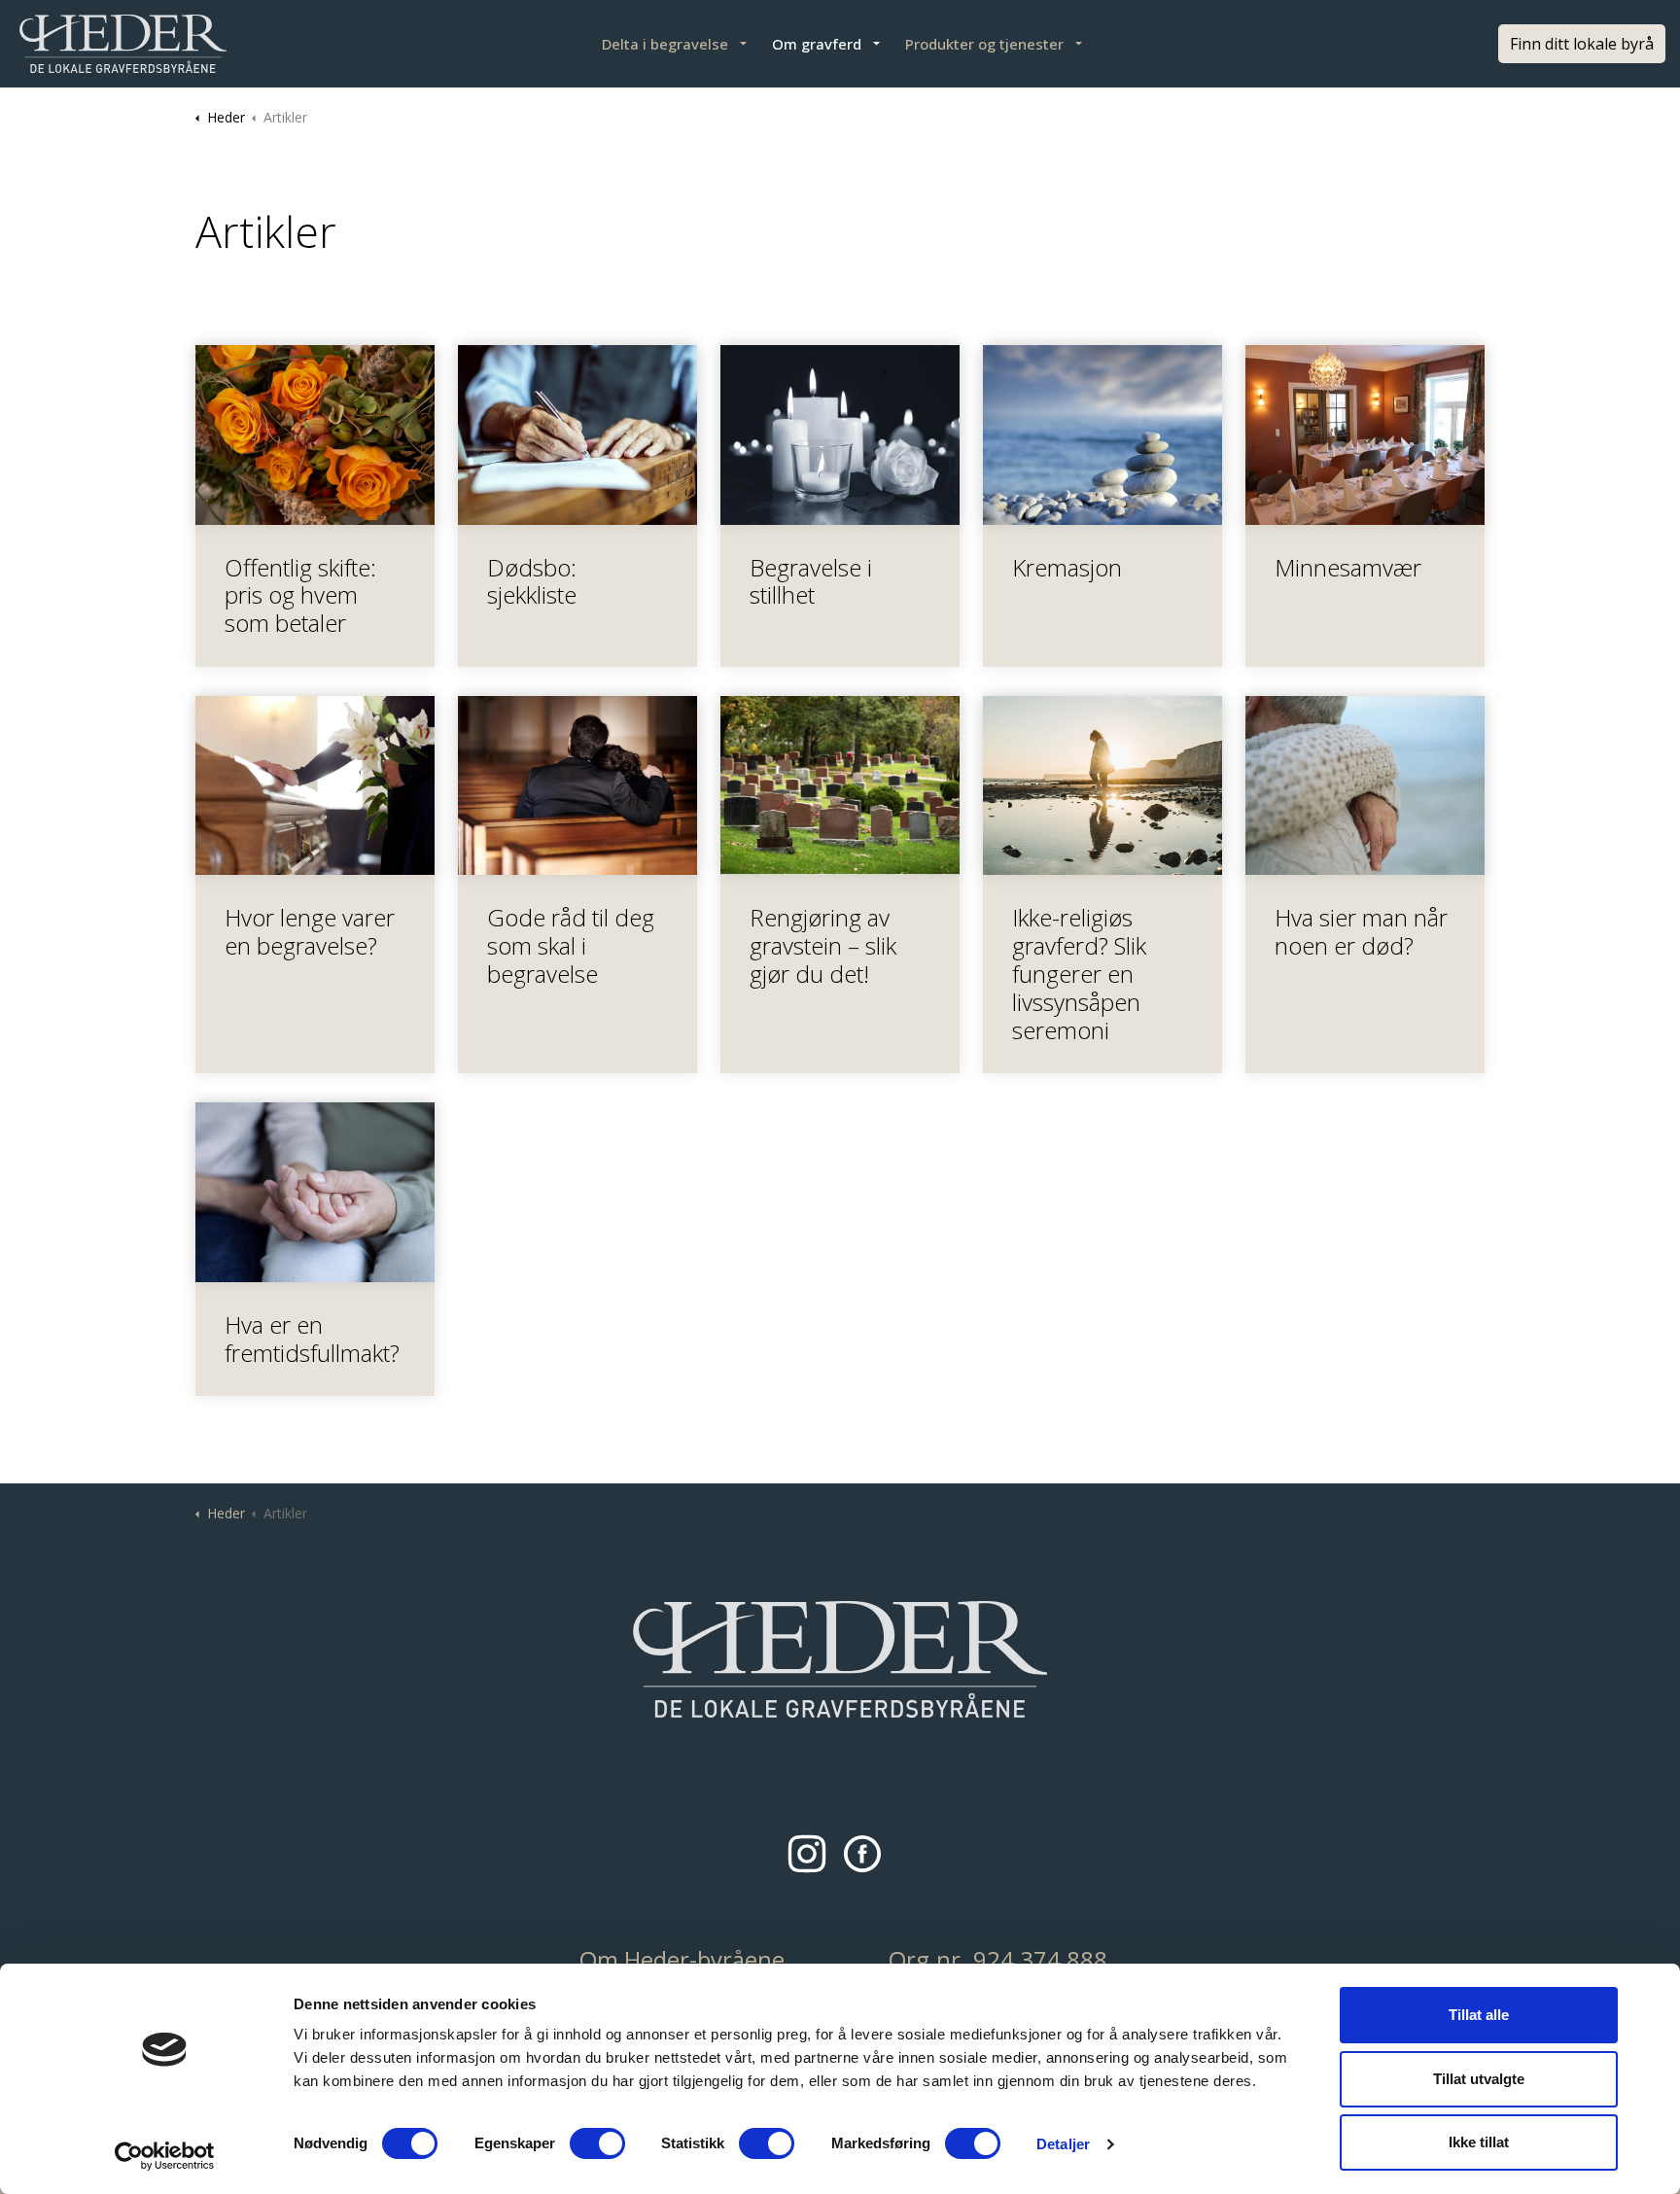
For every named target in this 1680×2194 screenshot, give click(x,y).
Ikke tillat (1479, 2142)
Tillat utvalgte (1479, 2079)
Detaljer (1063, 2144)
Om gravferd (817, 44)
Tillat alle (1479, 2015)
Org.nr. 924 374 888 (998, 1959)
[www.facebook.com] (867, 1859)
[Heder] (123, 44)
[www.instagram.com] (812, 1859)
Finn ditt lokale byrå (1582, 44)
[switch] (597, 2143)
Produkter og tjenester (984, 44)
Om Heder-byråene (682, 1959)
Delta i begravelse (665, 44)
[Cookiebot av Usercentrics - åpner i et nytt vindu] (165, 2156)
